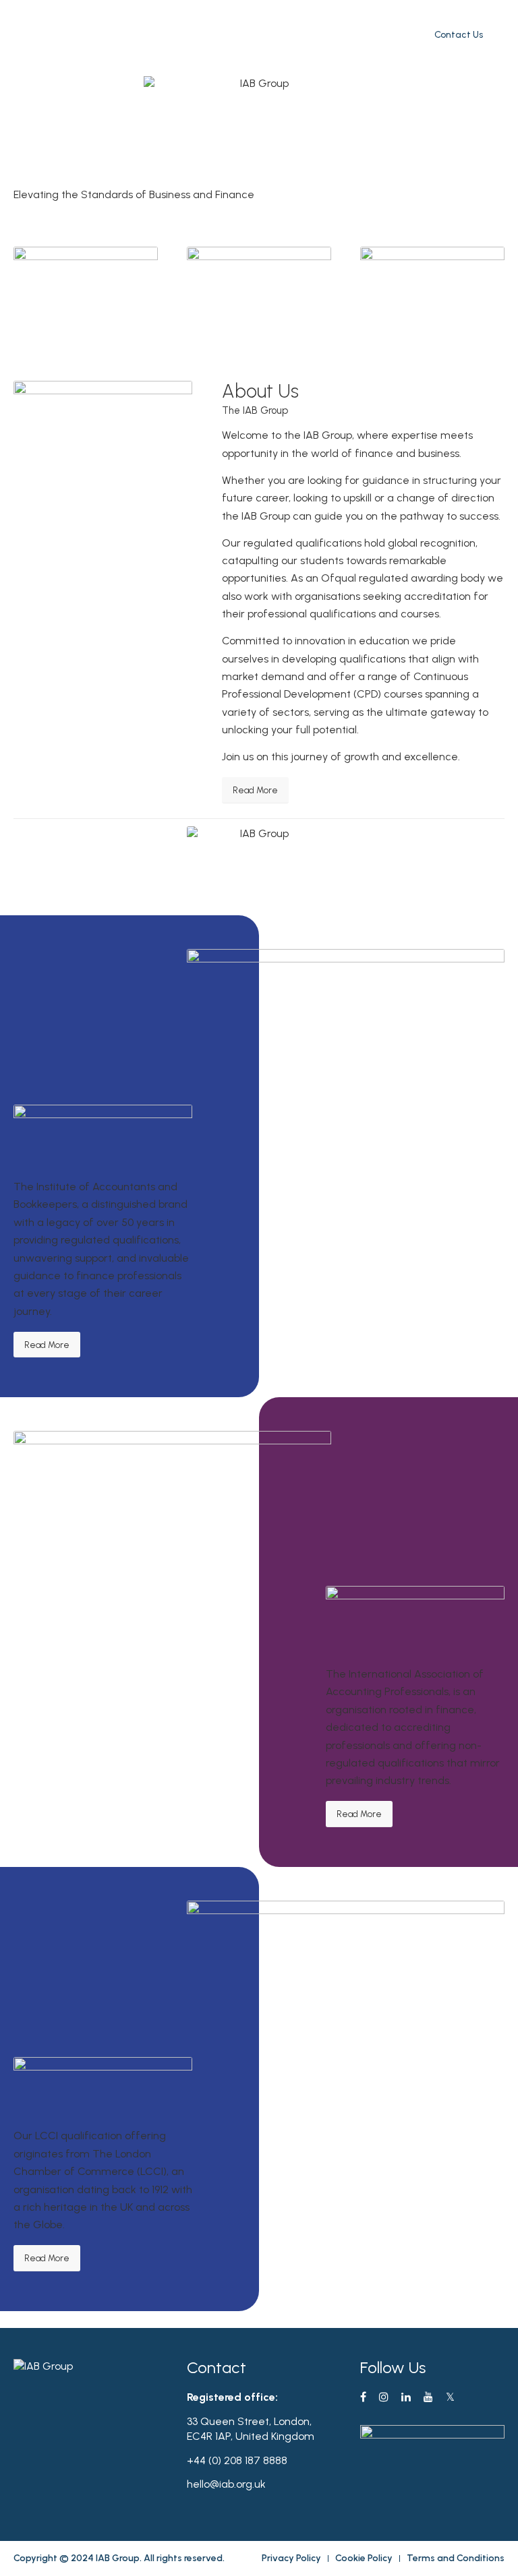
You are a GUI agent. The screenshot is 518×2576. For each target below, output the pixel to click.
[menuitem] (225, 35)
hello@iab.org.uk (226, 2484)
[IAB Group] (43, 34)
